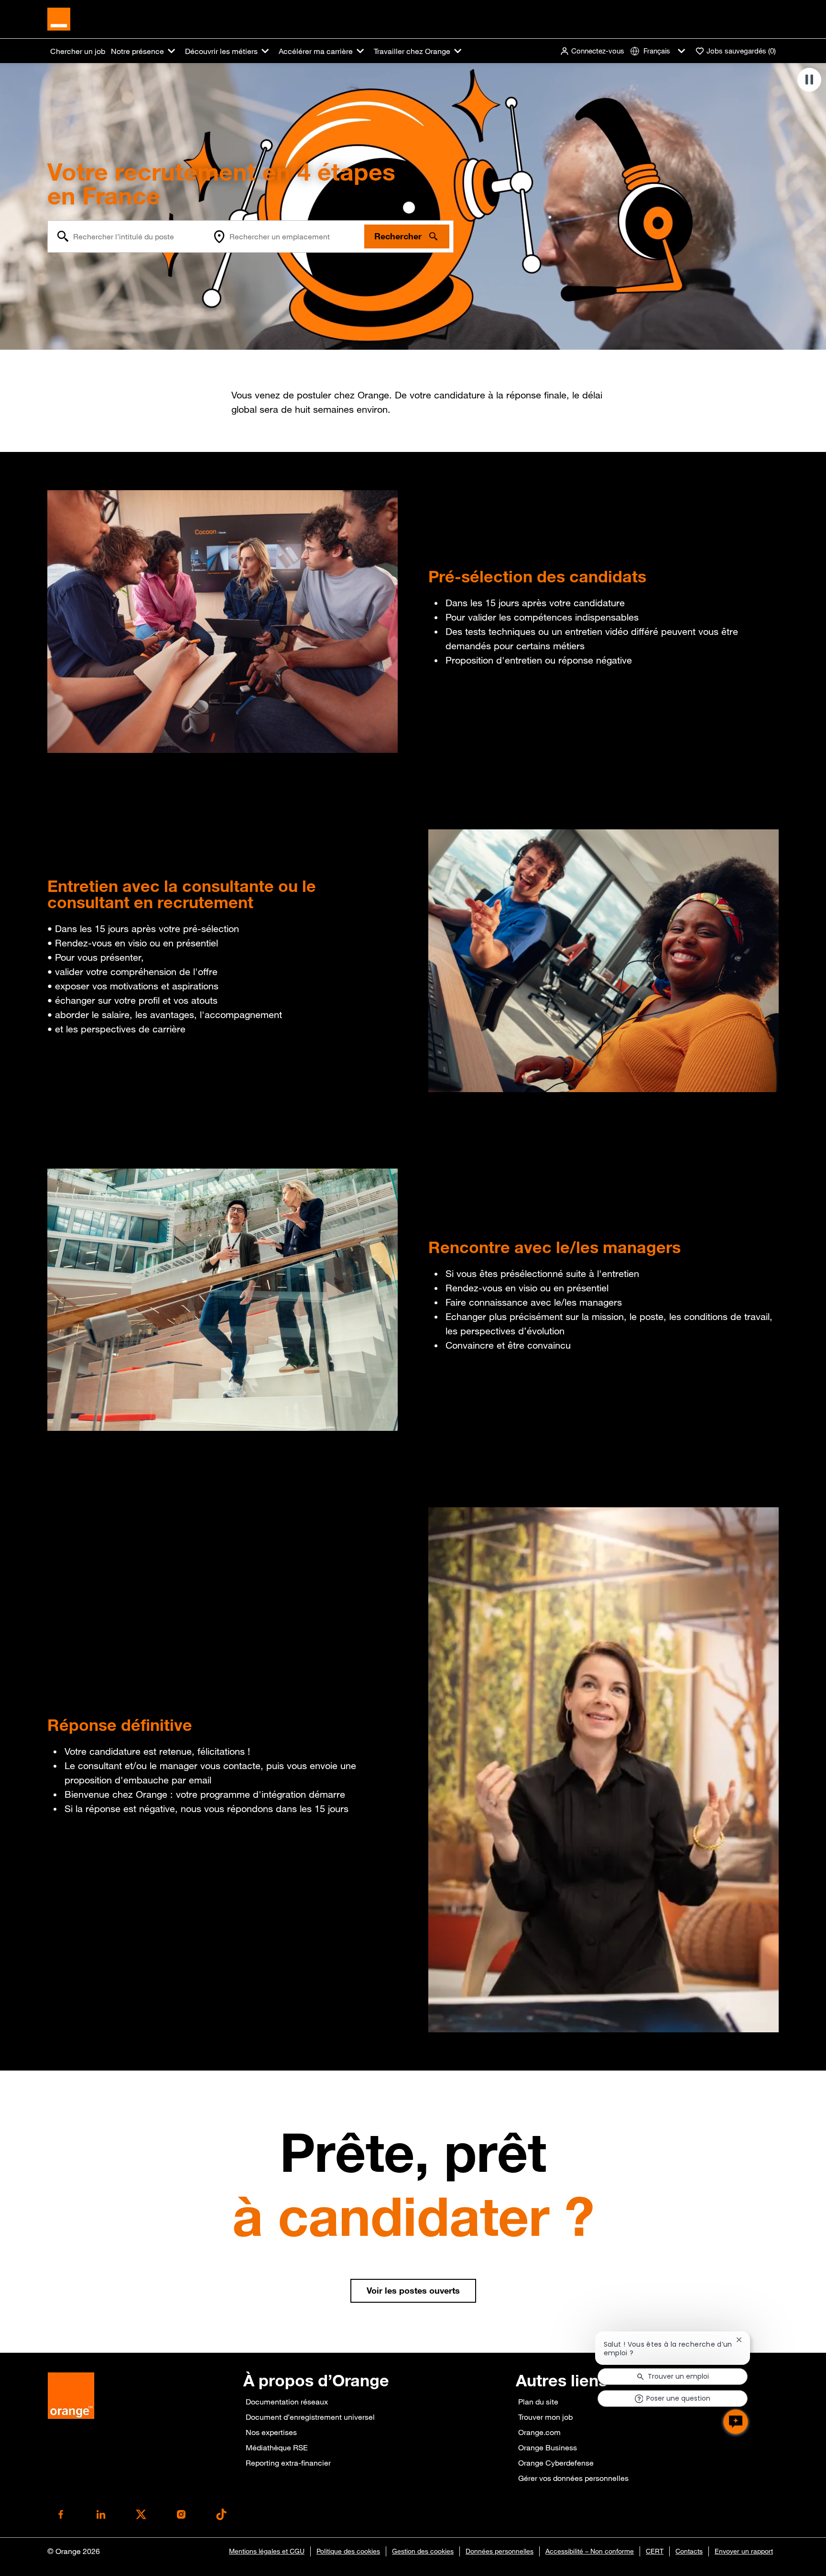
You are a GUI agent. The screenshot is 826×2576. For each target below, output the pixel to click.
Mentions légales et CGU (267, 2551)
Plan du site (538, 2402)
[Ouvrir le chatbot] (736, 2422)
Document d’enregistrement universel (310, 2417)
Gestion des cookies (423, 2551)
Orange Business (548, 2447)
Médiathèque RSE (277, 2447)
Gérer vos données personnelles (573, 2478)
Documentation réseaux (287, 2402)
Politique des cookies (348, 2551)
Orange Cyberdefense (556, 2463)
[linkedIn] (101, 2514)
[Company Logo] (59, 18)
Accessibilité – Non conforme (590, 2551)
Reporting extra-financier (288, 2463)
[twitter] (141, 2514)
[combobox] (128, 236)
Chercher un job (78, 51)
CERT (655, 2551)
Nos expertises (271, 2432)
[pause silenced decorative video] (809, 80)
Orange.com (539, 2432)
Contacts (689, 2551)
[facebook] (61, 2514)
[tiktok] (221, 2514)
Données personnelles (500, 2551)
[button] (592, 51)
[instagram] (181, 2514)
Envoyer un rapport (744, 2551)
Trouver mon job (545, 2417)
